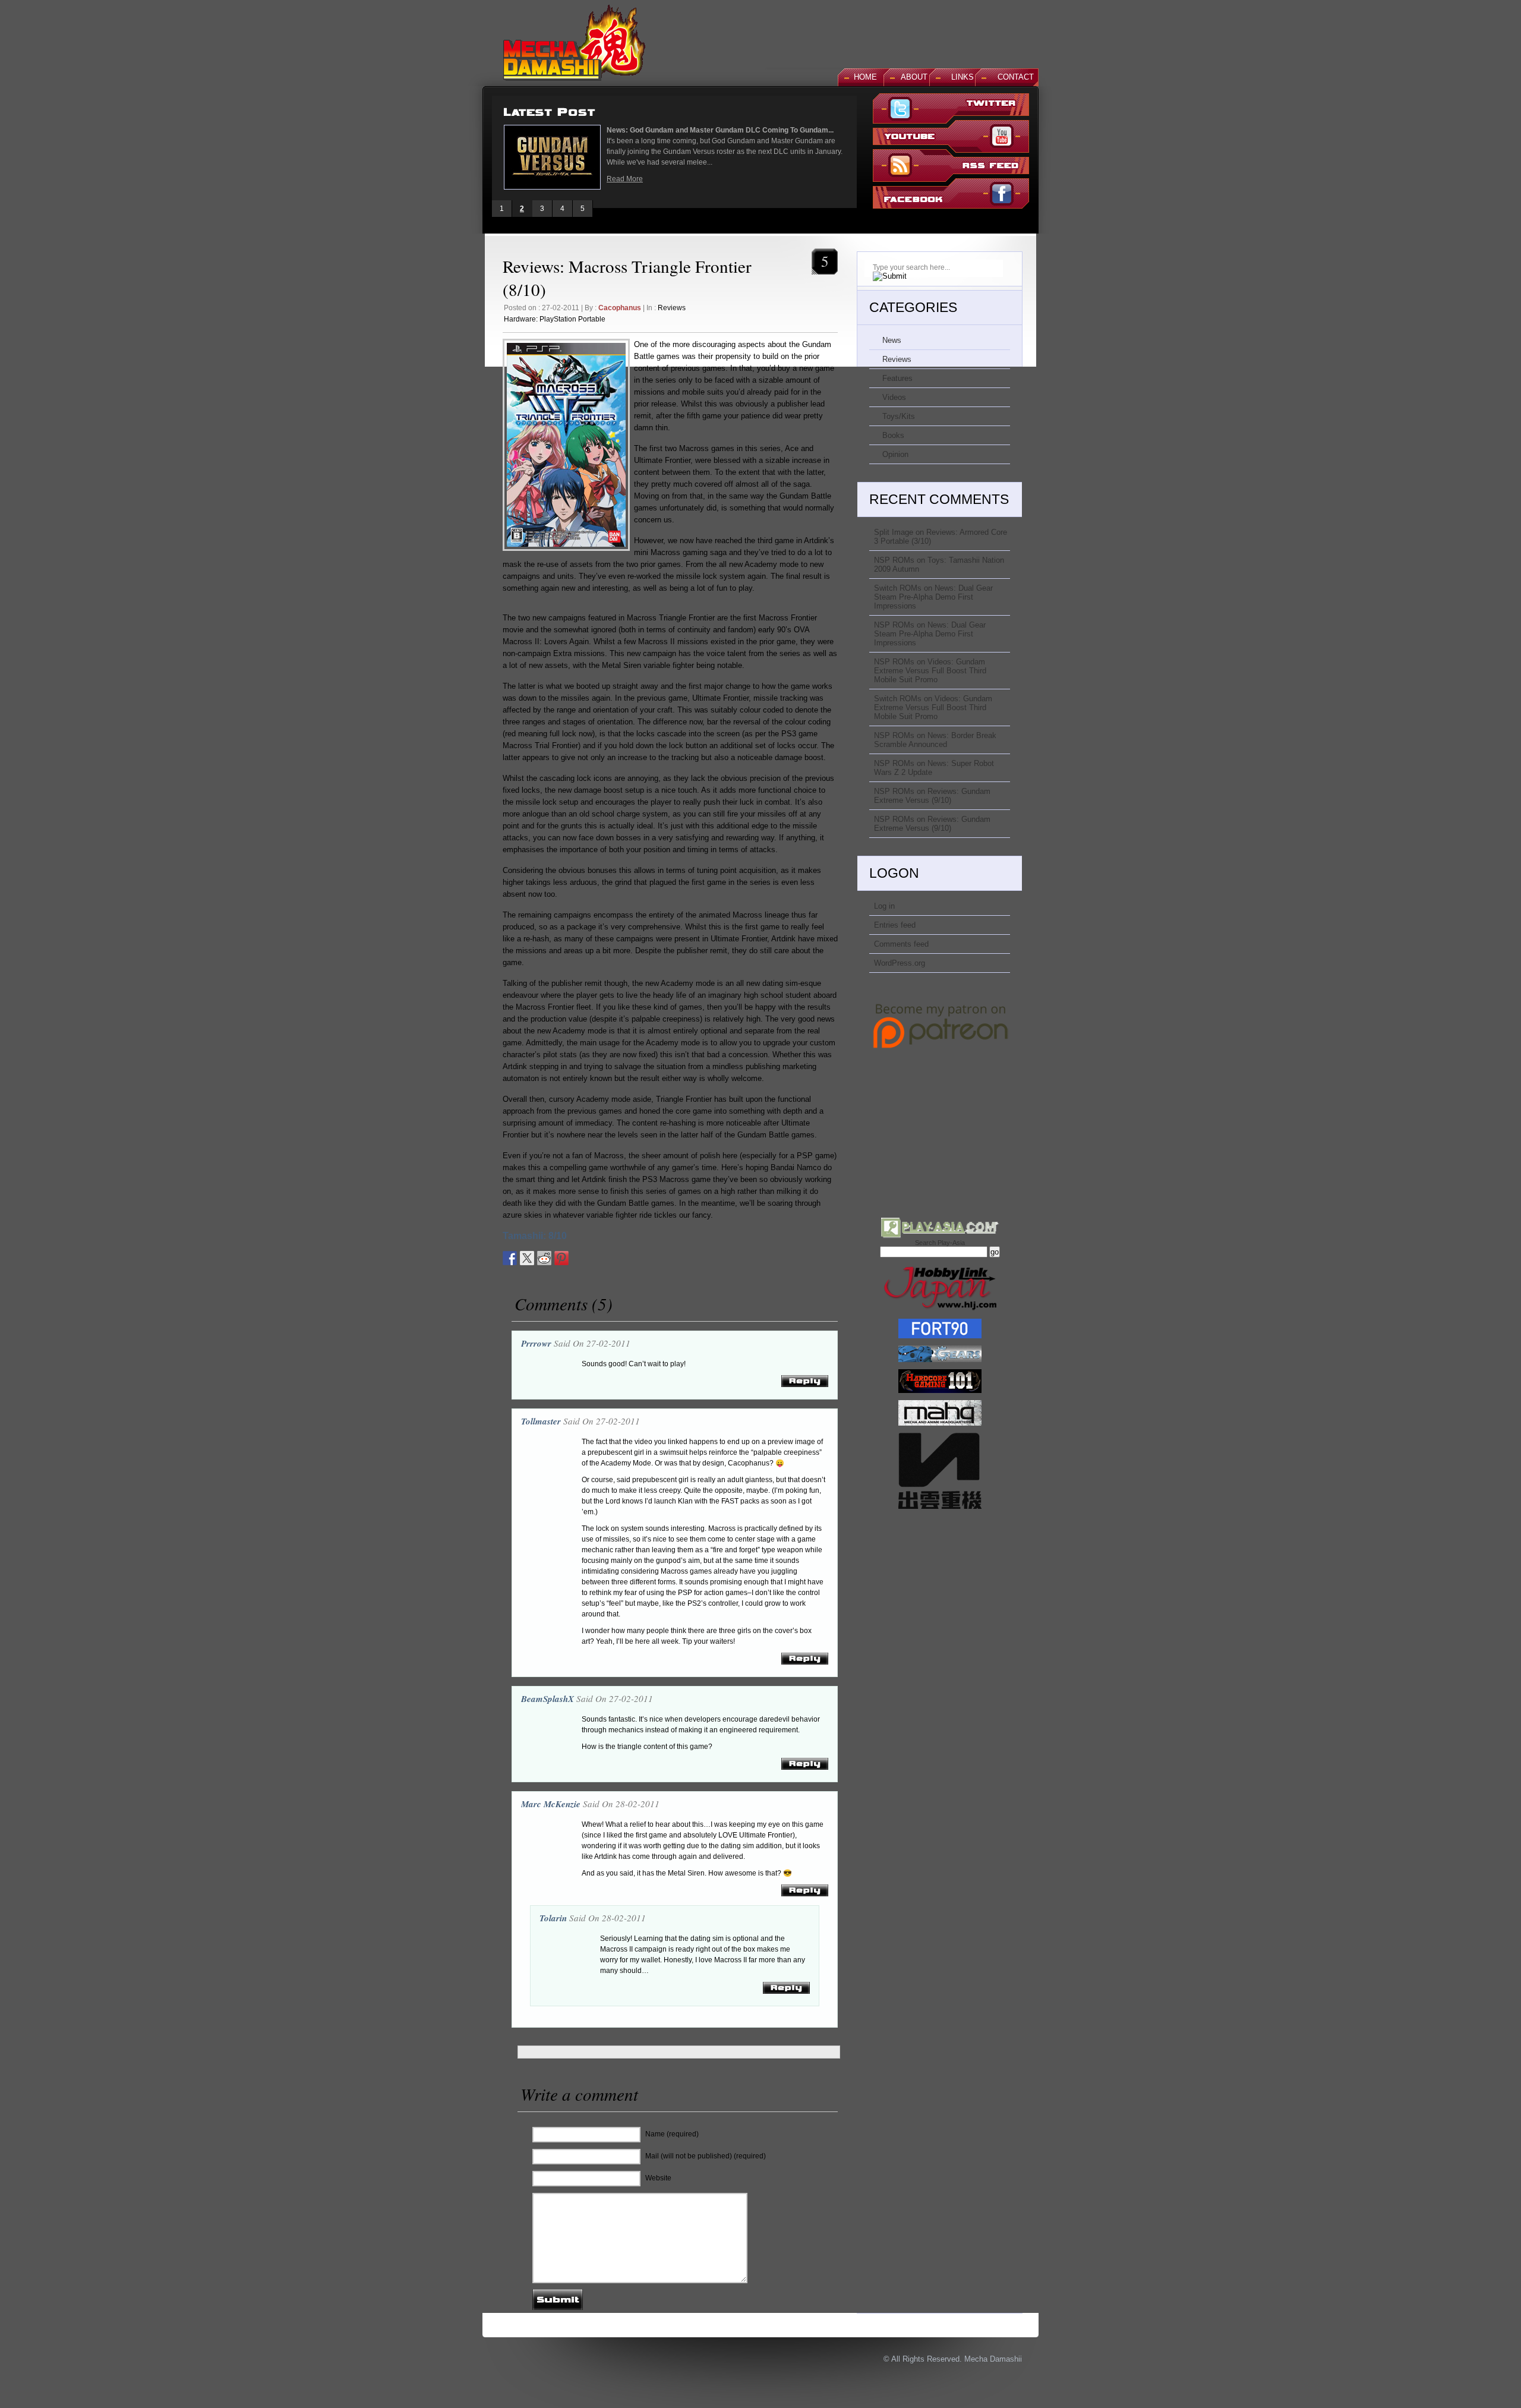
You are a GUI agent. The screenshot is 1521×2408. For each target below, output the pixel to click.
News (892, 340)
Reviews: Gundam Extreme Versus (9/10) (932, 796)
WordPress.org (900, 963)
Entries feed (895, 925)
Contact (1016, 77)
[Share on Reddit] (544, 1258)
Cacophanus (620, 308)
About (914, 77)
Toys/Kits (899, 416)
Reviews (672, 308)
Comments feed (901, 944)
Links (963, 77)
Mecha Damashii (993, 2359)
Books (893, 435)
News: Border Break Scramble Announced (935, 740)
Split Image (894, 532)
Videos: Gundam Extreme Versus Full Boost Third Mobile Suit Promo (930, 671)
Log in (884, 906)
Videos (894, 397)
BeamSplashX (548, 1699)
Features (897, 378)
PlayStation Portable (572, 319)
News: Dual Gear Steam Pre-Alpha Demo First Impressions (933, 597)
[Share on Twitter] (527, 1258)
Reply (805, 1381)
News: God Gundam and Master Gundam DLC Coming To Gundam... (720, 130)
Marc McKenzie (551, 1804)
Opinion (895, 454)
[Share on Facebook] (510, 1258)
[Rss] (951, 167)
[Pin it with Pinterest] (561, 1258)
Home (865, 77)
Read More (625, 179)
